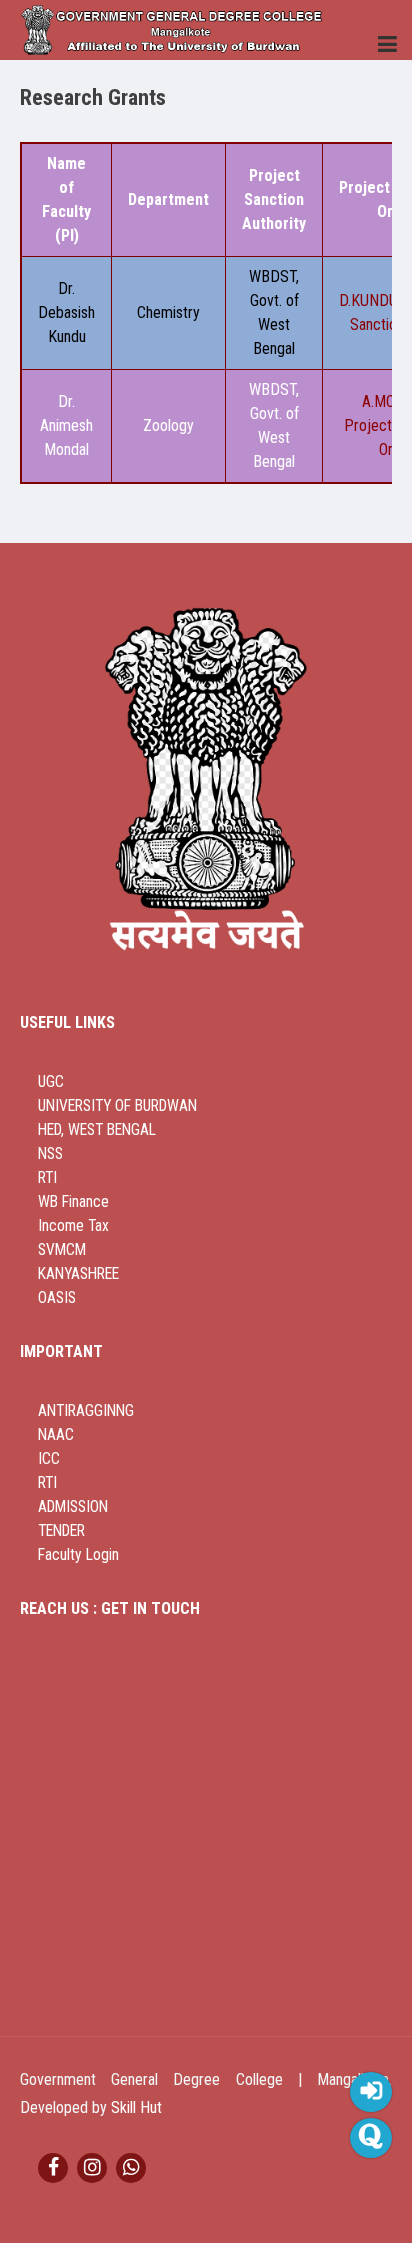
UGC (51, 1082)
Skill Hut (136, 2107)
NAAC (56, 1435)
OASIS (57, 1298)
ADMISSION (73, 1507)
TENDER (61, 1531)
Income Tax (73, 1226)
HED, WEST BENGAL (97, 1130)
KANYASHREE (78, 1274)
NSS (50, 1154)
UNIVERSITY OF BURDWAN (117, 1106)
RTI (47, 1178)
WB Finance (73, 1202)
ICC (49, 1459)
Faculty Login (78, 1555)
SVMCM (62, 1250)
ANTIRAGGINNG (86, 1411)
